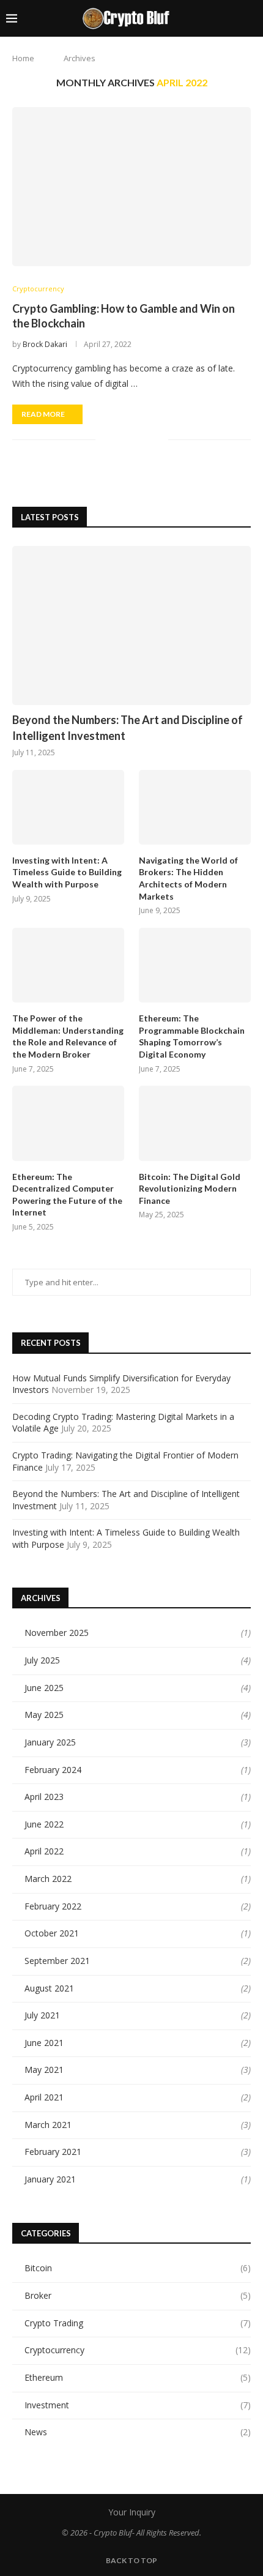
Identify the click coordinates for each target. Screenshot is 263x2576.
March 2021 (48, 2125)
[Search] (251, 18)
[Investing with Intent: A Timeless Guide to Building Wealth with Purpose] (68, 807)
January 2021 (50, 2179)
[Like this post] (105, 440)
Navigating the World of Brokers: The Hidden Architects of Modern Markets (188, 878)
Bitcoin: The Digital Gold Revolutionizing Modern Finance (190, 1189)
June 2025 (44, 1688)
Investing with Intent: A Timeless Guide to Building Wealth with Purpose (67, 872)
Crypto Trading (138, 2323)
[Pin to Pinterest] (146, 440)
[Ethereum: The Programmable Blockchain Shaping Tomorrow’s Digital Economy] (195, 965)
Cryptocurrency (138, 2350)
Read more (43, 414)
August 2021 (49, 1988)
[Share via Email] (159, 440)
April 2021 (44, 2097)
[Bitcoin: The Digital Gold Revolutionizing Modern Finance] (195, 1123)
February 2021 (53, 2152)
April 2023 (44, 1797)
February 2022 (53, 1906)
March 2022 (48, 1879)
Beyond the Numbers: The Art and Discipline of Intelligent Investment (128, 727)
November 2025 (57, 1633)
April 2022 (44, 1851)
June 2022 (44, 1824)
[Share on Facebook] (120, 440)
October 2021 (52, 1933)
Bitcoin (138, 2268)
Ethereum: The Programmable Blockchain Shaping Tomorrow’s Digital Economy (192, 1036)
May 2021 (44, 2070)
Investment (138, 2405)
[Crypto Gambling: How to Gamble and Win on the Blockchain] (131, 187)
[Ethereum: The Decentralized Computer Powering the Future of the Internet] (68, 1123)
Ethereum (138, 2377)
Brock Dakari (45, 344)
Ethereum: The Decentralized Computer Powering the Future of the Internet (67, 1195)
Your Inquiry (132, 2512)
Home (23, 58)
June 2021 (44, 2043)
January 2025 (50, 1742)
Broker (138, 2295)
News (138, 2432)
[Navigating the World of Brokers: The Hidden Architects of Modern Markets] (195, 807)
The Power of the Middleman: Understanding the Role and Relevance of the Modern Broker (68, 1036)
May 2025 (44, 1715)
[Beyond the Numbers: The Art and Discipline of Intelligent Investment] (131, 625)
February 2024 (53, 1770)
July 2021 (42, 2015)
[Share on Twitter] (133, 440)
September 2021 (57, 1961)
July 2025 (42, 1660)
